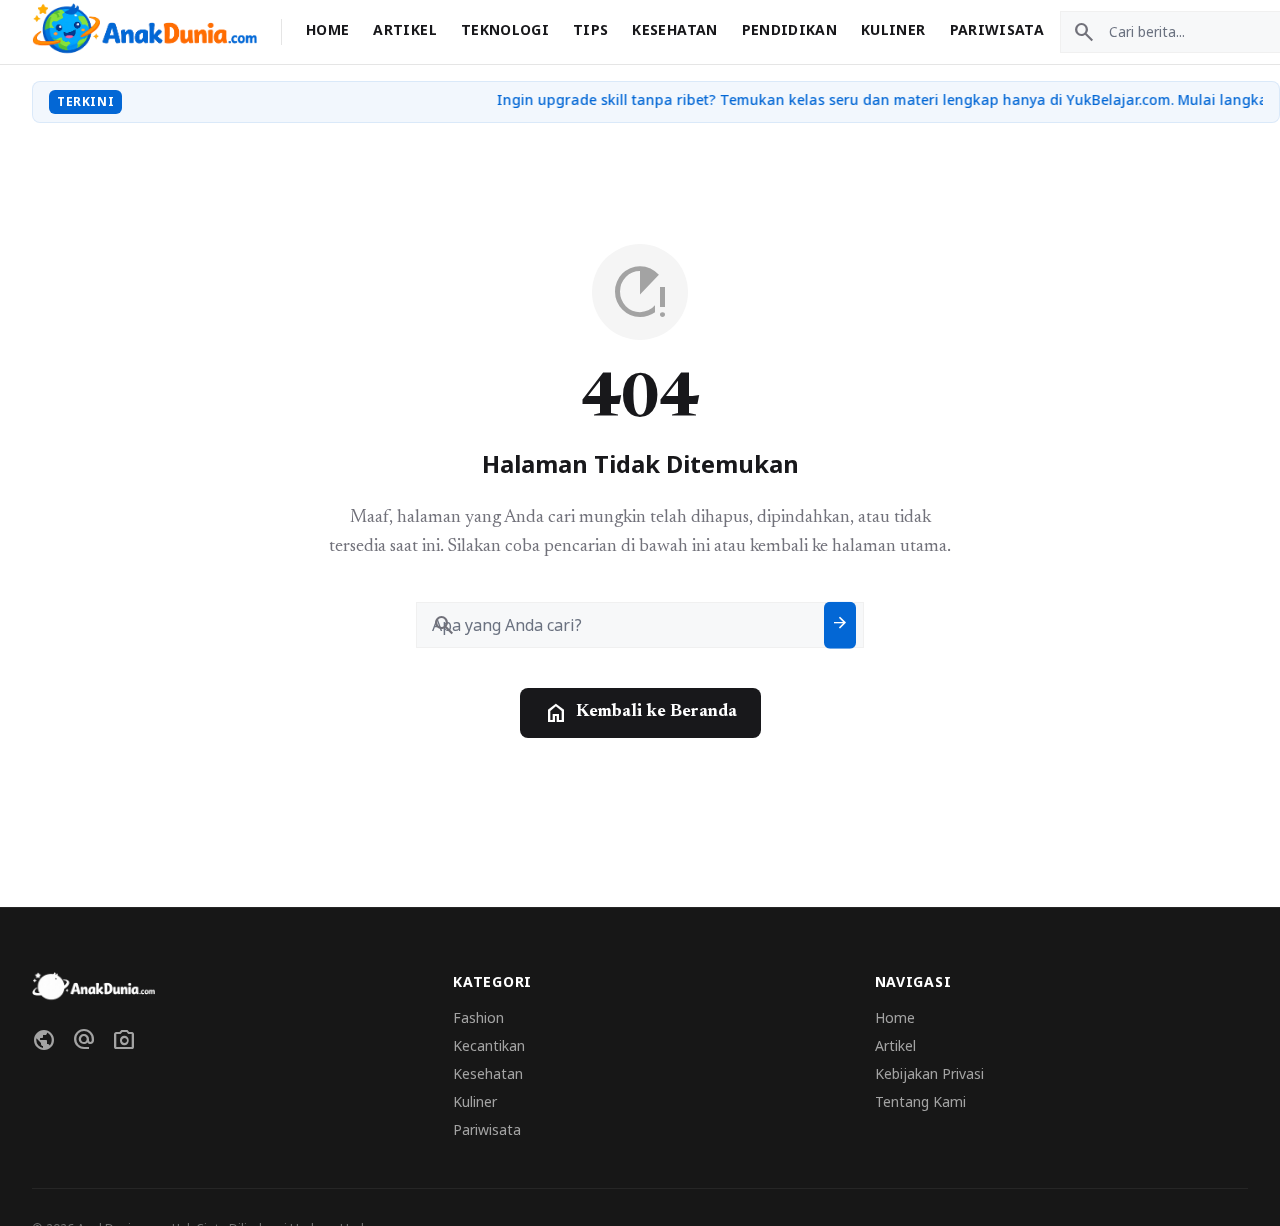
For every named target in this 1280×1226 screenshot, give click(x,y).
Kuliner (893, 29)
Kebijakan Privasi (929, 1073)
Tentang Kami (920, 1101)
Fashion (478, 1017)
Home (327, 29)
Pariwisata (997, 29)
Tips (590, 29)
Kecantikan (489, 1045)
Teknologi (505, 29)
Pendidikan (790, 29)
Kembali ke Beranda (640, 713)
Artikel (404, 29)
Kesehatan (674, 29)
